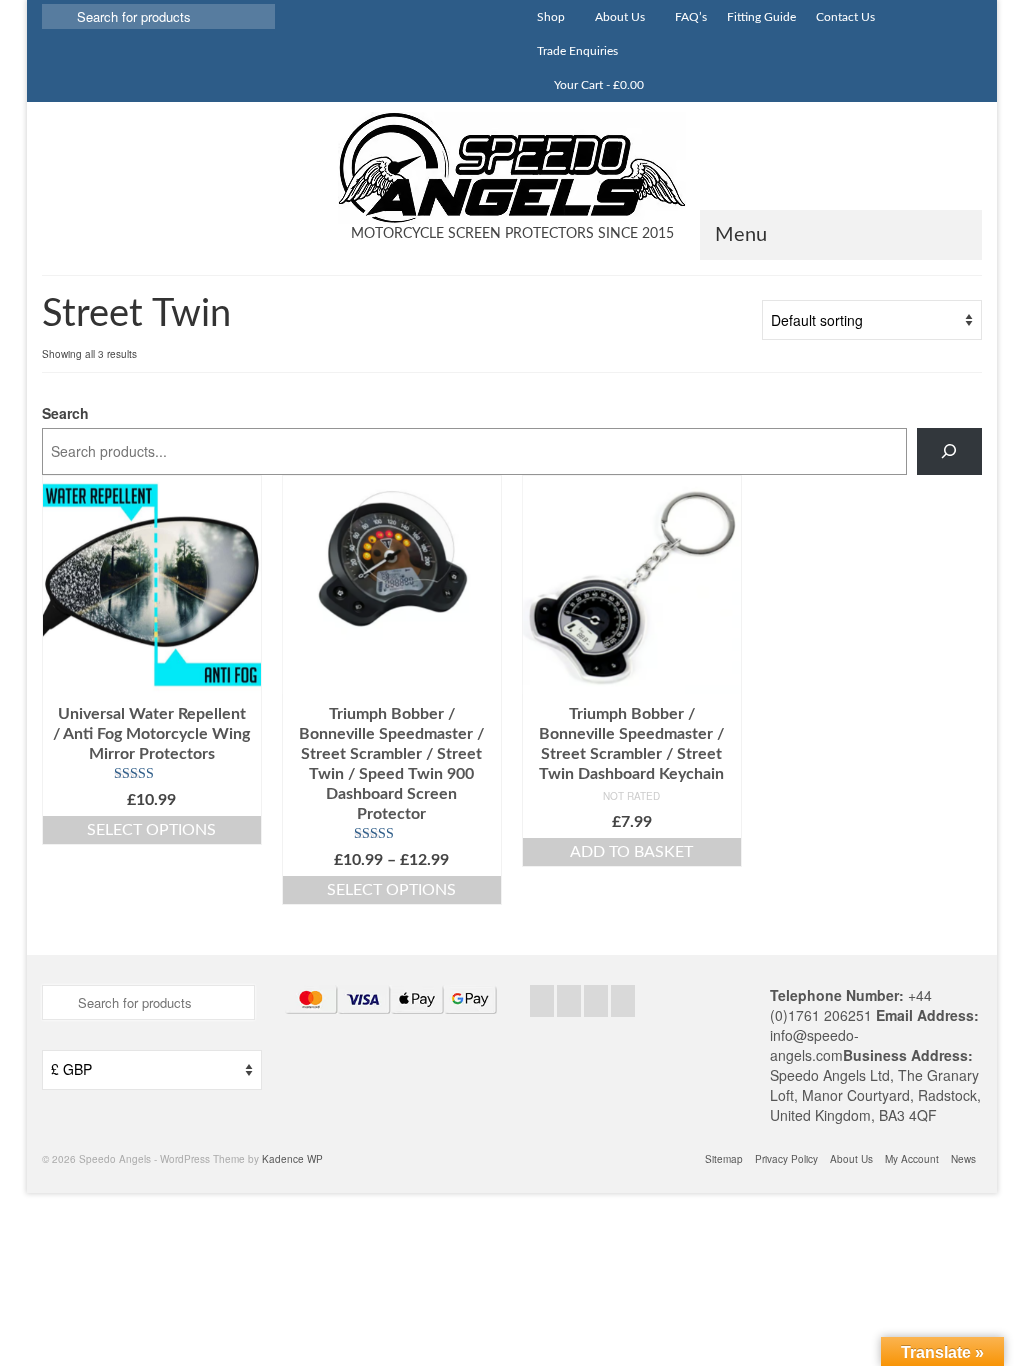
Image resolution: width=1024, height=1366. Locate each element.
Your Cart (597, 85)
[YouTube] (623, 1001)
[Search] (949, 451)
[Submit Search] (57, 16)
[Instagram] (596, 1001)
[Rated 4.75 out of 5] (152, 774)
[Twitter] (569, 1001)
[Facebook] (542, 1001)
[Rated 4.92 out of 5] (392, 834)
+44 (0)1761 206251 (851, 1005)
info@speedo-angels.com (814, 1045)
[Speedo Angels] (512, 168)
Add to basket (631, 852)
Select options (151, 830)
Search (65, 413)
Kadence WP (292, 1159)
